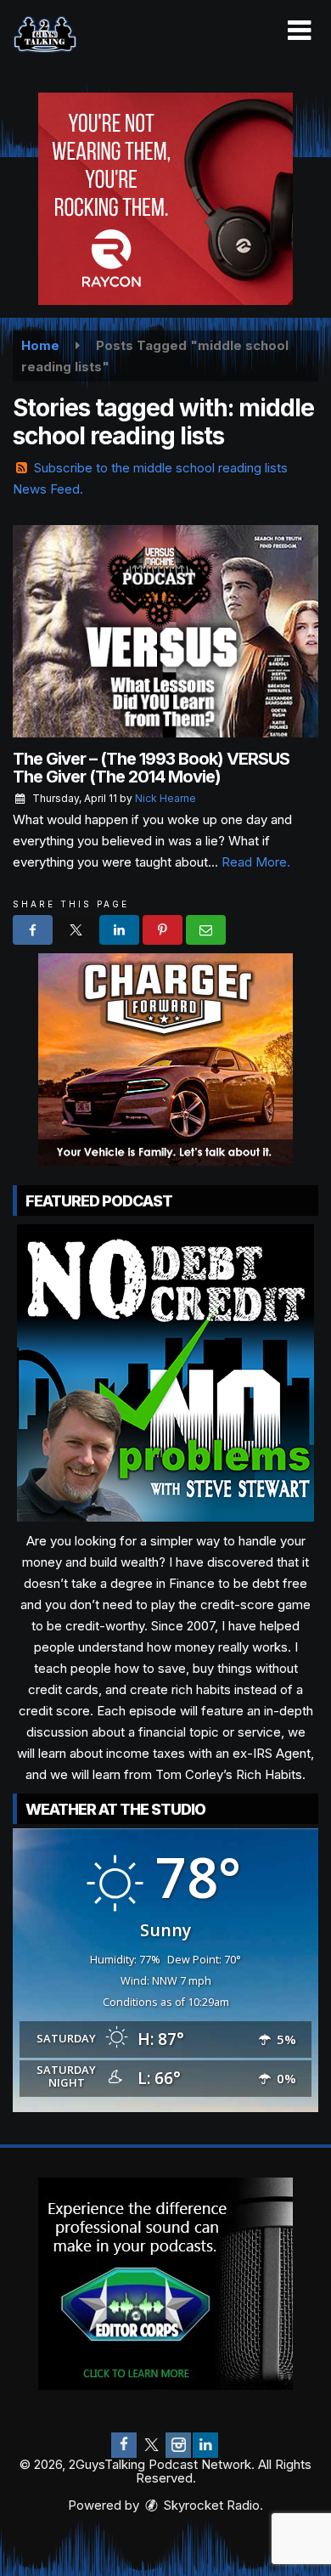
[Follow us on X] (151, 2445)
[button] (299, 31)
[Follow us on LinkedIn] (205, 2445)
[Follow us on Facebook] (124, 2445)
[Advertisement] (165, 199)
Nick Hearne (165, 798)
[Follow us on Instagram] (178, 2445)
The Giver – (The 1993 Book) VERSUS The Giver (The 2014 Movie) (151, 768)
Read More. (256, 862)
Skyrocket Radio (210, 2505)
